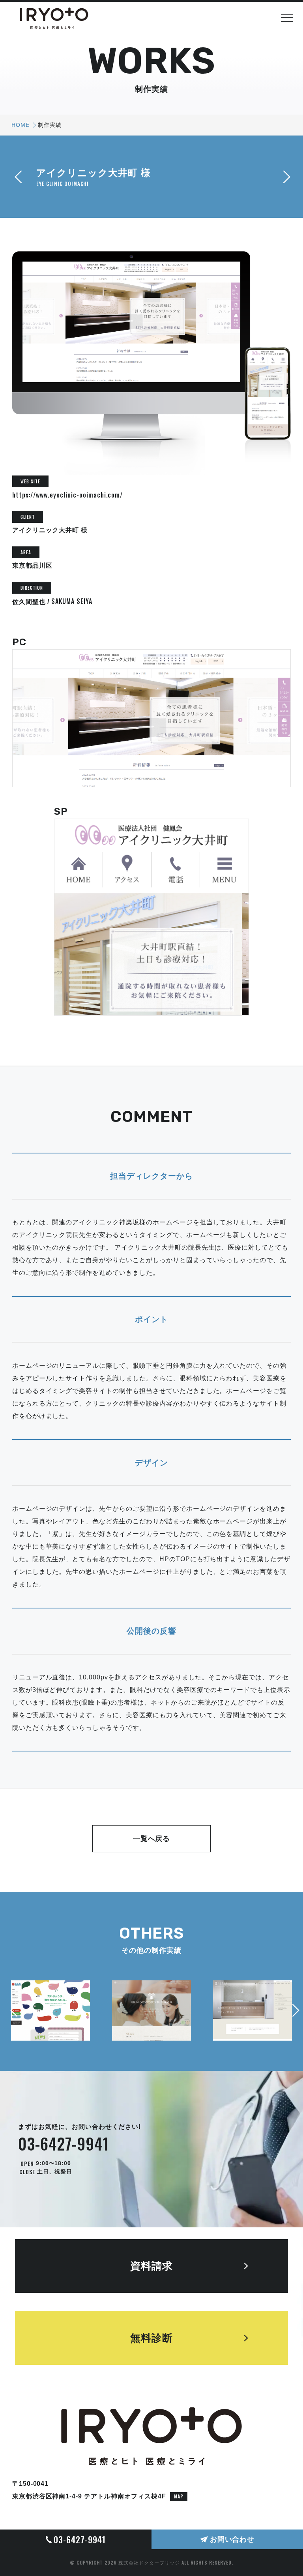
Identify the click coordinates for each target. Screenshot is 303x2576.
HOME (21, 125)
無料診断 (151, 2338)
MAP (179, 2496)
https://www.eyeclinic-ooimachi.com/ (68, 495)
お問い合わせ (232, 2539)
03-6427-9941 (64, 2143)
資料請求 (151, 2266)
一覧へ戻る (152, 1839)
